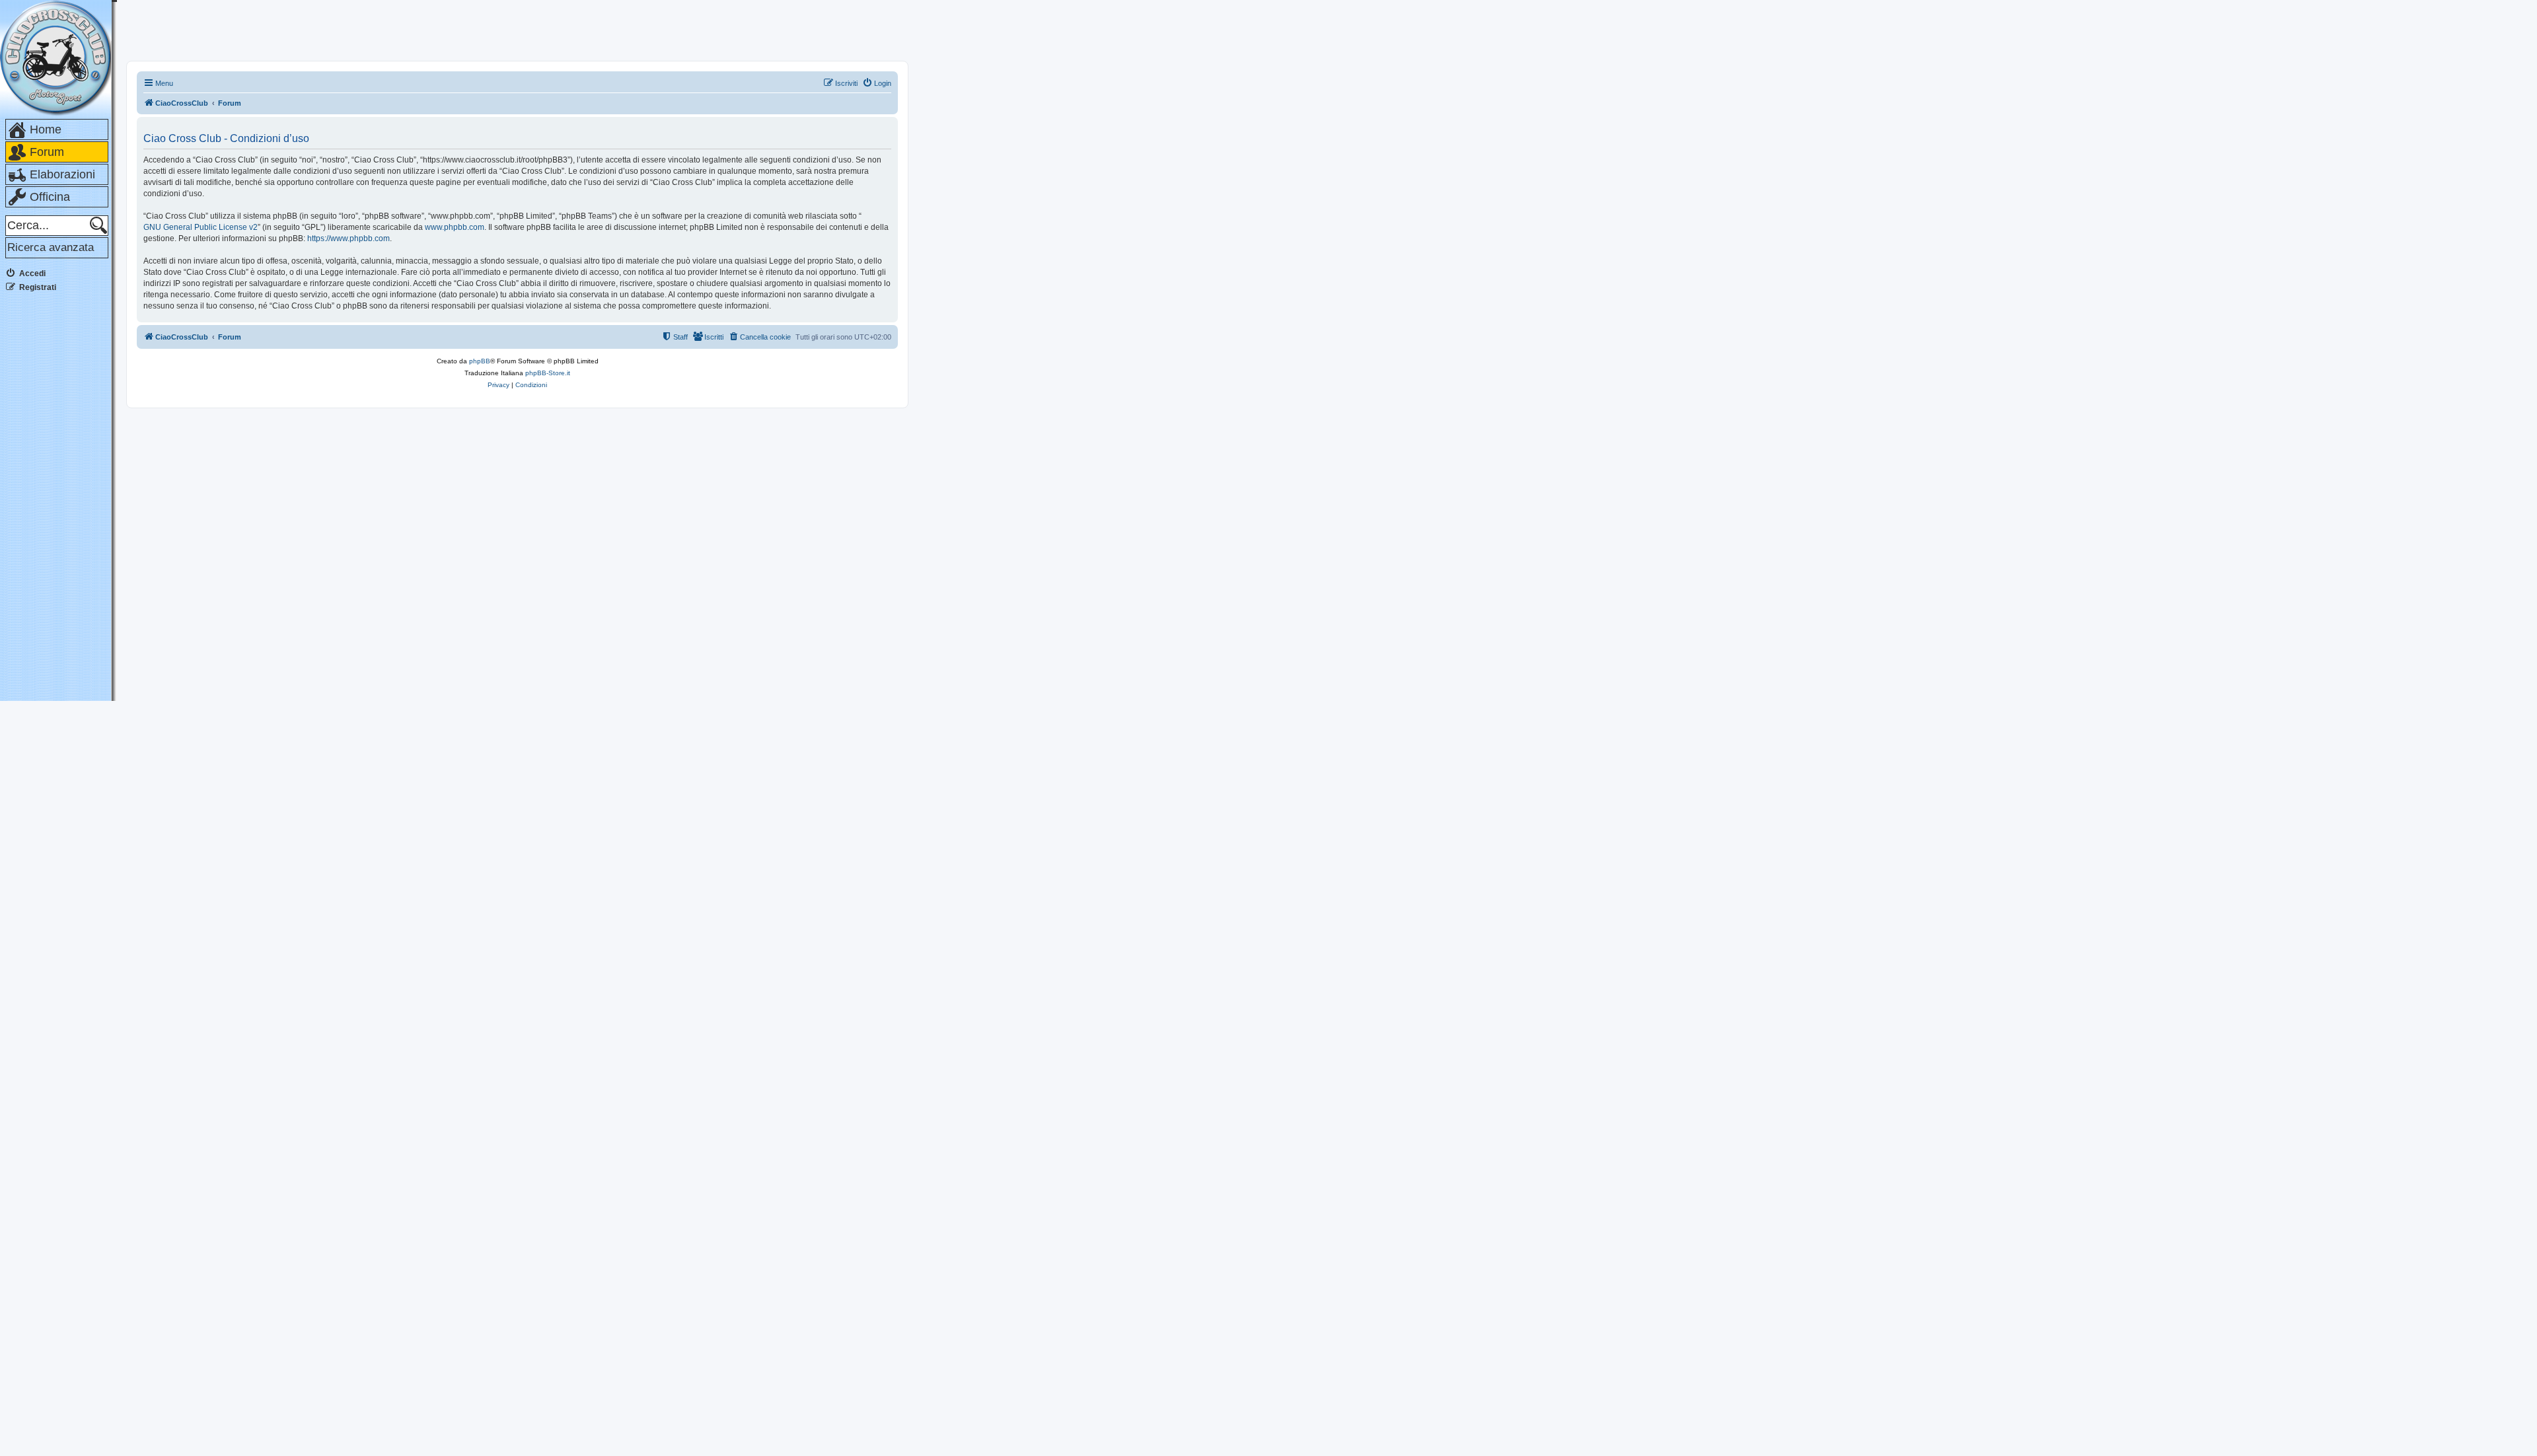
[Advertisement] (58, 501)
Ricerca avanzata (51, 247)
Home (46, 129)
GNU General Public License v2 (201, 227)
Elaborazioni (62, 174)
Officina (50, 197)
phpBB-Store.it (548, 373)
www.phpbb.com (455, 227)
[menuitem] (877, 83)
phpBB (480, 361)
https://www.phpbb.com (349, 238)
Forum (47, 152)
